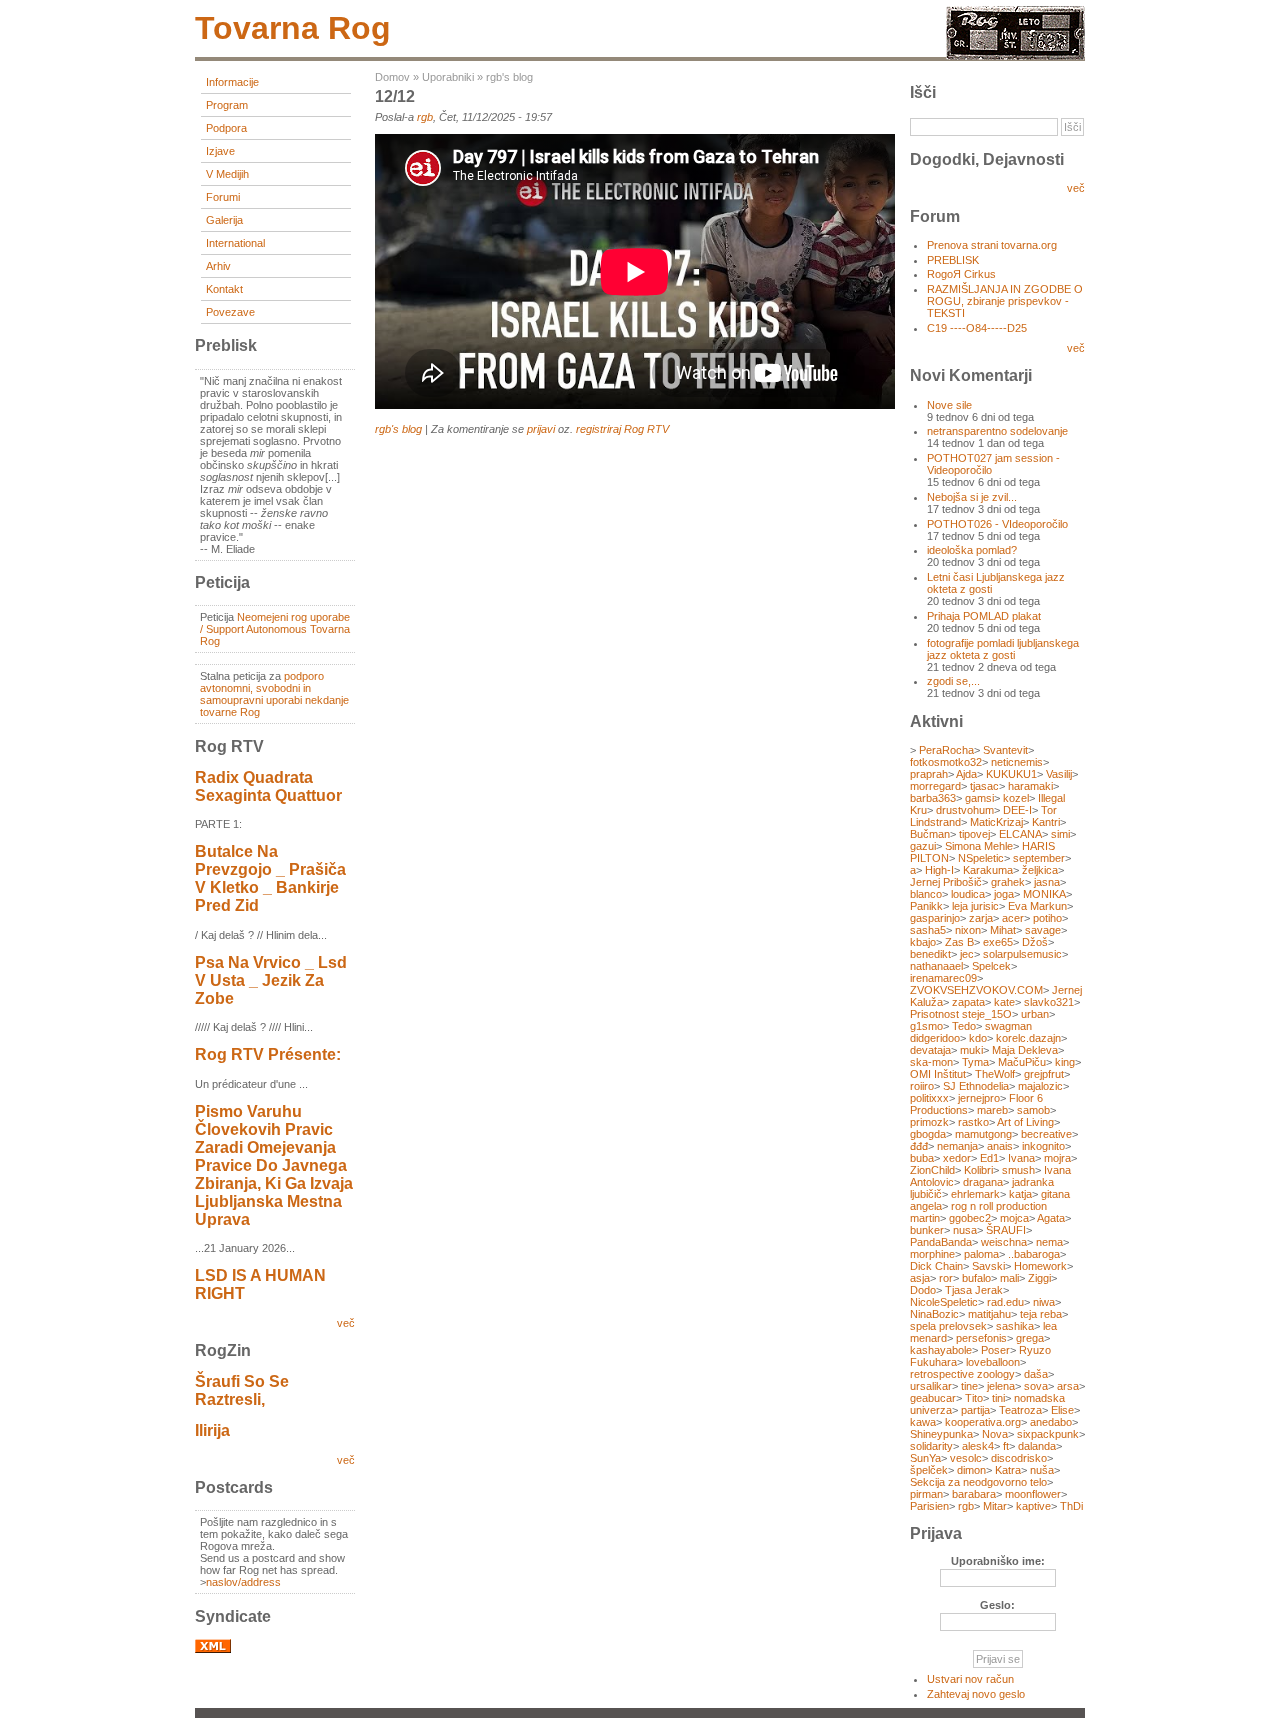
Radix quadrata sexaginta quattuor (268, 786)
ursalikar (931, 1386)
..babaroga (1034, 1254)
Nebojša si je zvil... (972, 497)
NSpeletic (981, 858)
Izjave (220, 151)
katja (1020, 1194)
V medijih (227, 174)
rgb (425, 117)
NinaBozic (934, 1314)
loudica (968, 894)
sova (1036, 1386)
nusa (965, 1230)
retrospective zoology (962, 1374)
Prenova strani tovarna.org (992, 245)
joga (1004, 894)
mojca (1014, 1218)
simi (1060, 834)
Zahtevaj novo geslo (976, 1694)
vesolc (966, 1458)
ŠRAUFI (1006, 1230)
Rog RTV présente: (268, 1054)
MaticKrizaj (996, 822)
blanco (926, 894)
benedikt (930, 954)
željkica (1040, 870)
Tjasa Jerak (974, 1290)
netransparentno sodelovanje (997, 431)
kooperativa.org (983, 1422)
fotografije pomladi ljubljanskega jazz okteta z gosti (1003, 649)
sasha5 (928, 930)
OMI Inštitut (938, 1074)
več (346, 1323)
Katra (1008, 1470)
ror (946, 1278)
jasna (1047, 882)
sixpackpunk (1048, 1434)
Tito (974, 1398)
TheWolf (995, 1074)
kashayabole (941, 1350)
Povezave (230, 312)
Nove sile (949, 405)
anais (1000, 1146)
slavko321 (1049, 1002)
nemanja (957, 1146)
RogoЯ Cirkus (961, 274)
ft (1006, 1446)
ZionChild (932, 1170)
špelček (929, 1470)
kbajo (923, 942)
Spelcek (991, 966)
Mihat (1003, 930)
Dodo (923, 1290)
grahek (1008, 882)
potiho (1047, 918)
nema (1049, 1242)
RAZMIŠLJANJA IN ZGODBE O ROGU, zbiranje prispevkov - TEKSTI (1005, 301)
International (235, 243)
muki (971, 1050)
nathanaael (936, 966)
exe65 (998, 942)
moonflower (1033, 1494)
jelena (1001, 1386)
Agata (1051, 1218)
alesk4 (978, 1446)
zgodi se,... (953, 681)
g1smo (926, 1026)
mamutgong (983, 1134)
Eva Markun (1037, 906)
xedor (957, 1158)
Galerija (224, 220)
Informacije (232, 82)
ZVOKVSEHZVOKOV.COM (976, 990)
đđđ (919, 1146)
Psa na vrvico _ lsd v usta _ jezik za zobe (271, 980)
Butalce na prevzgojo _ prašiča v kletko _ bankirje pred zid (270, 878)
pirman (926, 1494)
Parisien (929, 1506)
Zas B (959, 942)
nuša (1042, 1470)
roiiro (922, 1086)
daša (1036, 1374)
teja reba (1041, 1314)
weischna (1004, 1242)
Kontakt (224, 289)
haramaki (1030, 786)
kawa (923, 1422)
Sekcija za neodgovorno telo (978, 1482)
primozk (929, 1122)
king (1065, 1062)
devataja (930, 1050)
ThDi (1071, 1506)
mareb (992, 1110)
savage (1043, 930)
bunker (927, 1230)
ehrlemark (975, 1194)
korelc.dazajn (1028, 1038)
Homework (1040, 1266)
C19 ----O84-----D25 (977, 328)
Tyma (975, 1062)
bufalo (976, 1278)
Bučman (930, 834)
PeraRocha (946, 750)
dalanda (1037, 1446)
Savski (988, 1266)
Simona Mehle (979, 846)
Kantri (1046, 822)
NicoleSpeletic (944, 1302)
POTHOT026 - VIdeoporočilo (997, 524)
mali (1009, 1278)
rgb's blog (509, 77)
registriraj (598, 429)
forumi (223, 197)
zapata (968, 1002)
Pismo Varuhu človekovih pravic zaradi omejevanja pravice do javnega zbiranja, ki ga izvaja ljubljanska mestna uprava (274, 1165)
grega (1030, 1338)
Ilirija (212, 1430)
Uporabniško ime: (998, 1561)
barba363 (933, 798)
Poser (995, 1350)
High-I (939, 870)
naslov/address (243, 1582)
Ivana (1021, 1158)
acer (1013, 918)
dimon (971, 1470)
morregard (935, 786)
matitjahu (989, 1314)
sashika (1015, 1326)
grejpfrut (1044, 1074)
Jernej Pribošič (946, 882)
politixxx (929, 1098)
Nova (995, 1434)
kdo (978, 1038)
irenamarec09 (943, 978)
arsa (1068, 1386)
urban (1035, 1014)
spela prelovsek (948, 1326)
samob (1033, 1110)
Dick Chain (936, 1266)
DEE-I (1017, 810)
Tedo (964, 1026)
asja (920, 1278)
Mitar (995, 1506)
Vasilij (1059, 774)
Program (227, 105)
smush (1018, 1170)
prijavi (541, 429)
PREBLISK (953, 260)
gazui (923, 846)
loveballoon (993, 1362)
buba (922, 1158)
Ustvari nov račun (970, 1679)
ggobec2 (970, 1218)
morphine (932, 1254)
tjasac (984, 786)
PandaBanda (941, 1242)
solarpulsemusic (1022, 954)
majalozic (1040, 1086)
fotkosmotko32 (946, 762)
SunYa (925, 1458)
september (1039, 858)
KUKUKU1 (1011, 774)
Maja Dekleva (1025, 1050)
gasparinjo (935, 918)
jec (967, 954)
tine (969, 1386)
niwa (1044, 1302)
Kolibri (978, 1170)
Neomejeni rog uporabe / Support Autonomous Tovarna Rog (275, 629)
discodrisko (1019, 1458)
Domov (392, 77)
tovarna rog (293, 28)
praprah (929, 774)
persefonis (981, 1338)
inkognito (1043, 1146)
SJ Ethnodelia (976, 1086)
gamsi (979, 798)
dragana (983, 1182)
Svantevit (1005, 750)
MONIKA (1044, 894)
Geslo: (997, 1605)
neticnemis (1017, 762)
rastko (973, 1122)
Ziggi (1039, 1278)
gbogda (928, 1134)
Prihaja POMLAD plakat (984, 616)
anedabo (1051, 1422)
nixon (968, 930)
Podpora (226, 128)
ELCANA (1020, 834)
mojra (1057, 1158)
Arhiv (218, 266)
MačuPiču (1022, 1062)
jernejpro (979, 1098)
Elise (1062, 1410)
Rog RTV (646, 429)
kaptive (1033, 1506)
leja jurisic (975, 906)
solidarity (931, 1446)
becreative (1046, 1134)
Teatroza (1020, 1410)
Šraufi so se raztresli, (242, 1390)
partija (975, 1410)
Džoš (1035, 942)
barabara (974, 1494)
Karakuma (988, 870)
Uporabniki (448, 77)
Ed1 (989, 1158)
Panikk (926, 906)
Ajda (966, 774)
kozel (1016, 798)
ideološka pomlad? (972, 550)
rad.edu (1005, 1302)
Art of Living (1025, 1122)
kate (1004, 1002)
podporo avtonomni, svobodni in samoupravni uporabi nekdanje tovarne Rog (274, 694)
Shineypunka (941, 1434)
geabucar (933, 1398)
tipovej (974, 834)
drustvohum (965, 810)
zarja (981, 918)
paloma (981, 1254)
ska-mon (931, 1062)
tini (998, 1398)
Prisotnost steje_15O (961, 1014)
